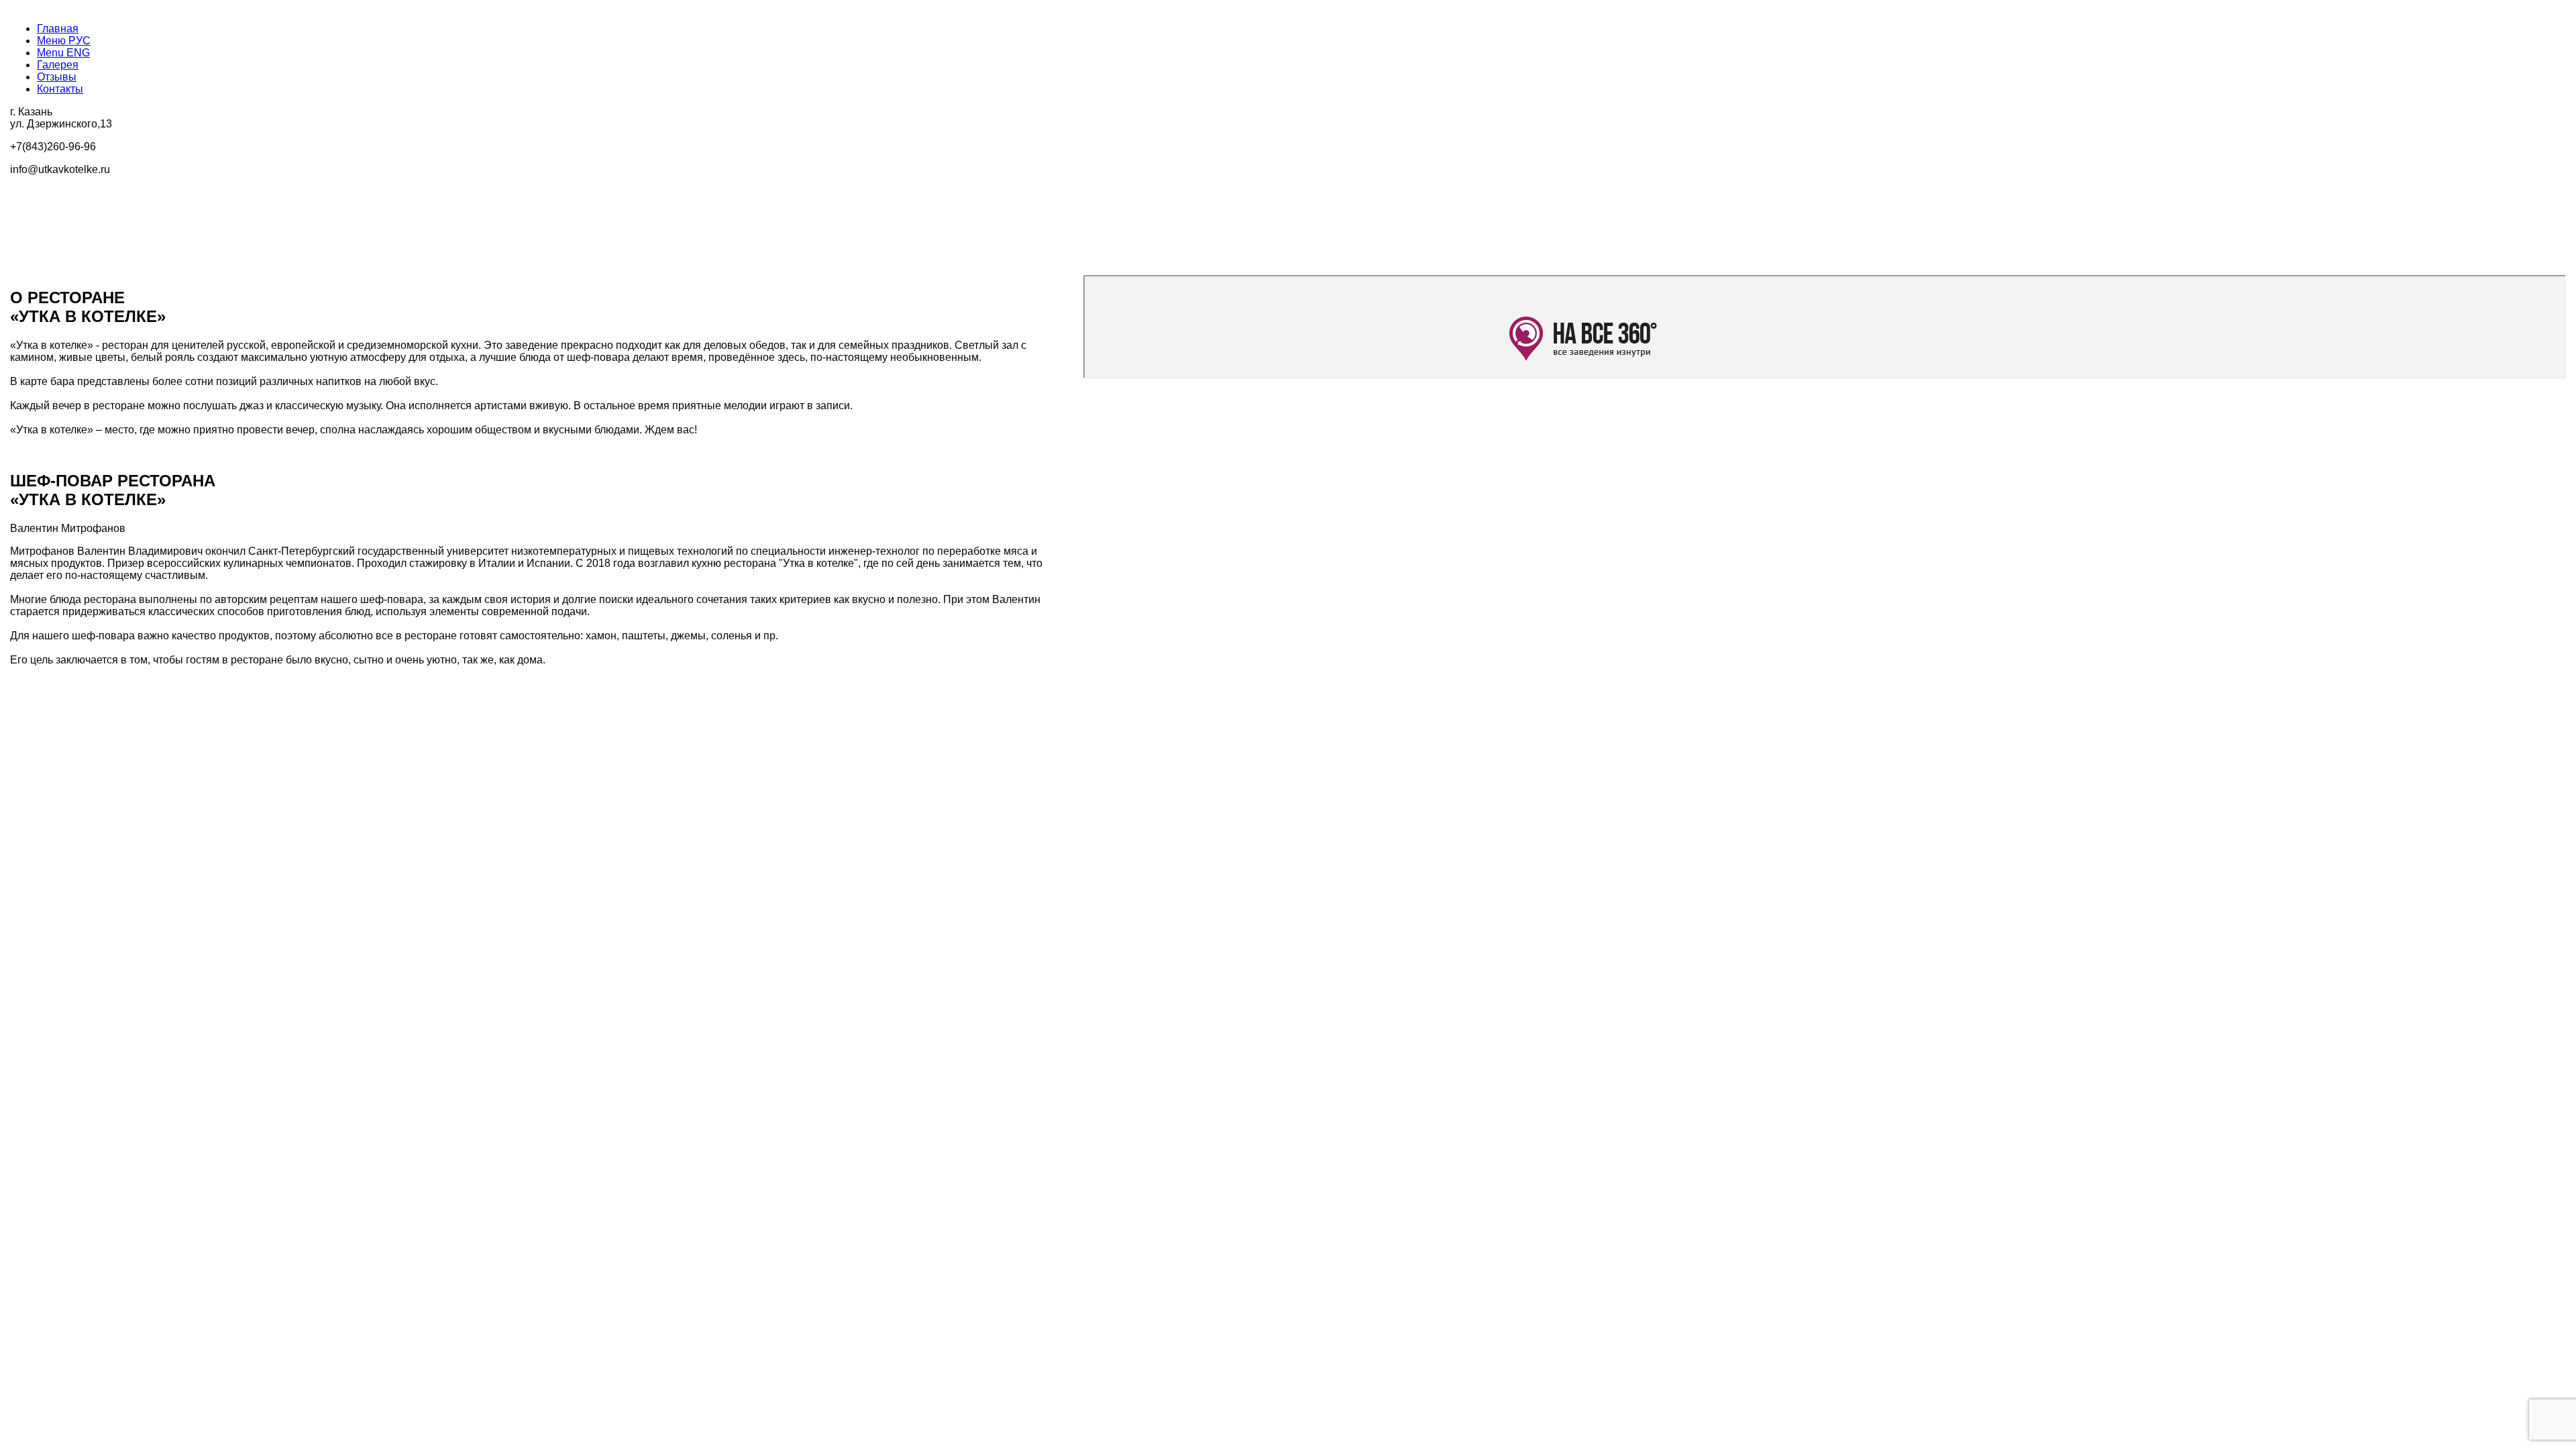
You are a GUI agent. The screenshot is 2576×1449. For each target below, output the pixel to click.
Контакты (60, 89)
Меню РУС (64, 41)
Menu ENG (63, 53)
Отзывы (57, 77)
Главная (58, 29)
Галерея (58, 65)
